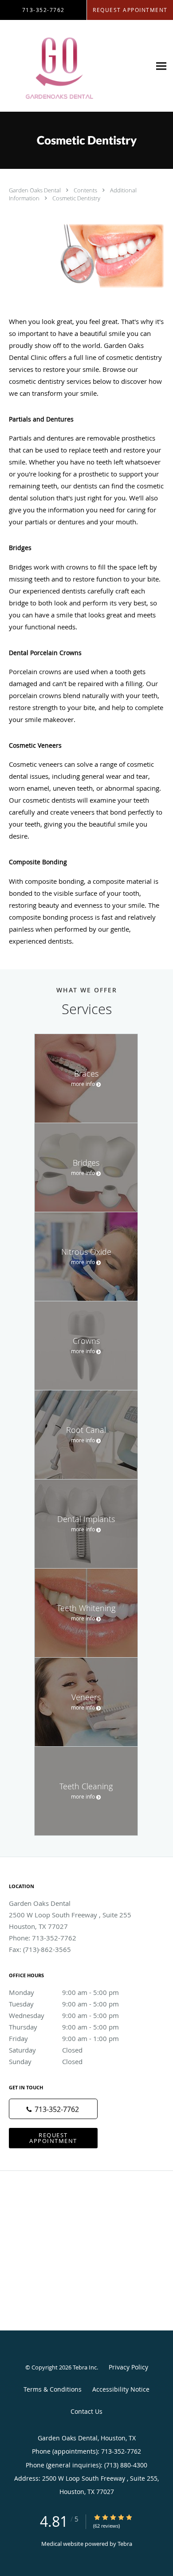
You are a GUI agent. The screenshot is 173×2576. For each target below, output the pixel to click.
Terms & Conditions (53, 2389)
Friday (64, 2038)
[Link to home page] (75, 66)
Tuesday (64, 2004)
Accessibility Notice (121, 2389)
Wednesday (64, 2015)
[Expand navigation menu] (161, 66)
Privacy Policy (128, 2367)
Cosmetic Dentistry (76, 198)
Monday (64, 1992)
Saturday (46, 2050)
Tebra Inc (85, 2367)
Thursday (64, 2027)
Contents (86, 190)
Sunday (46, 2061)
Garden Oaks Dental (35, 190)
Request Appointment (53, 2138)
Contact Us (86, 2411)
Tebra (125, 2544)
